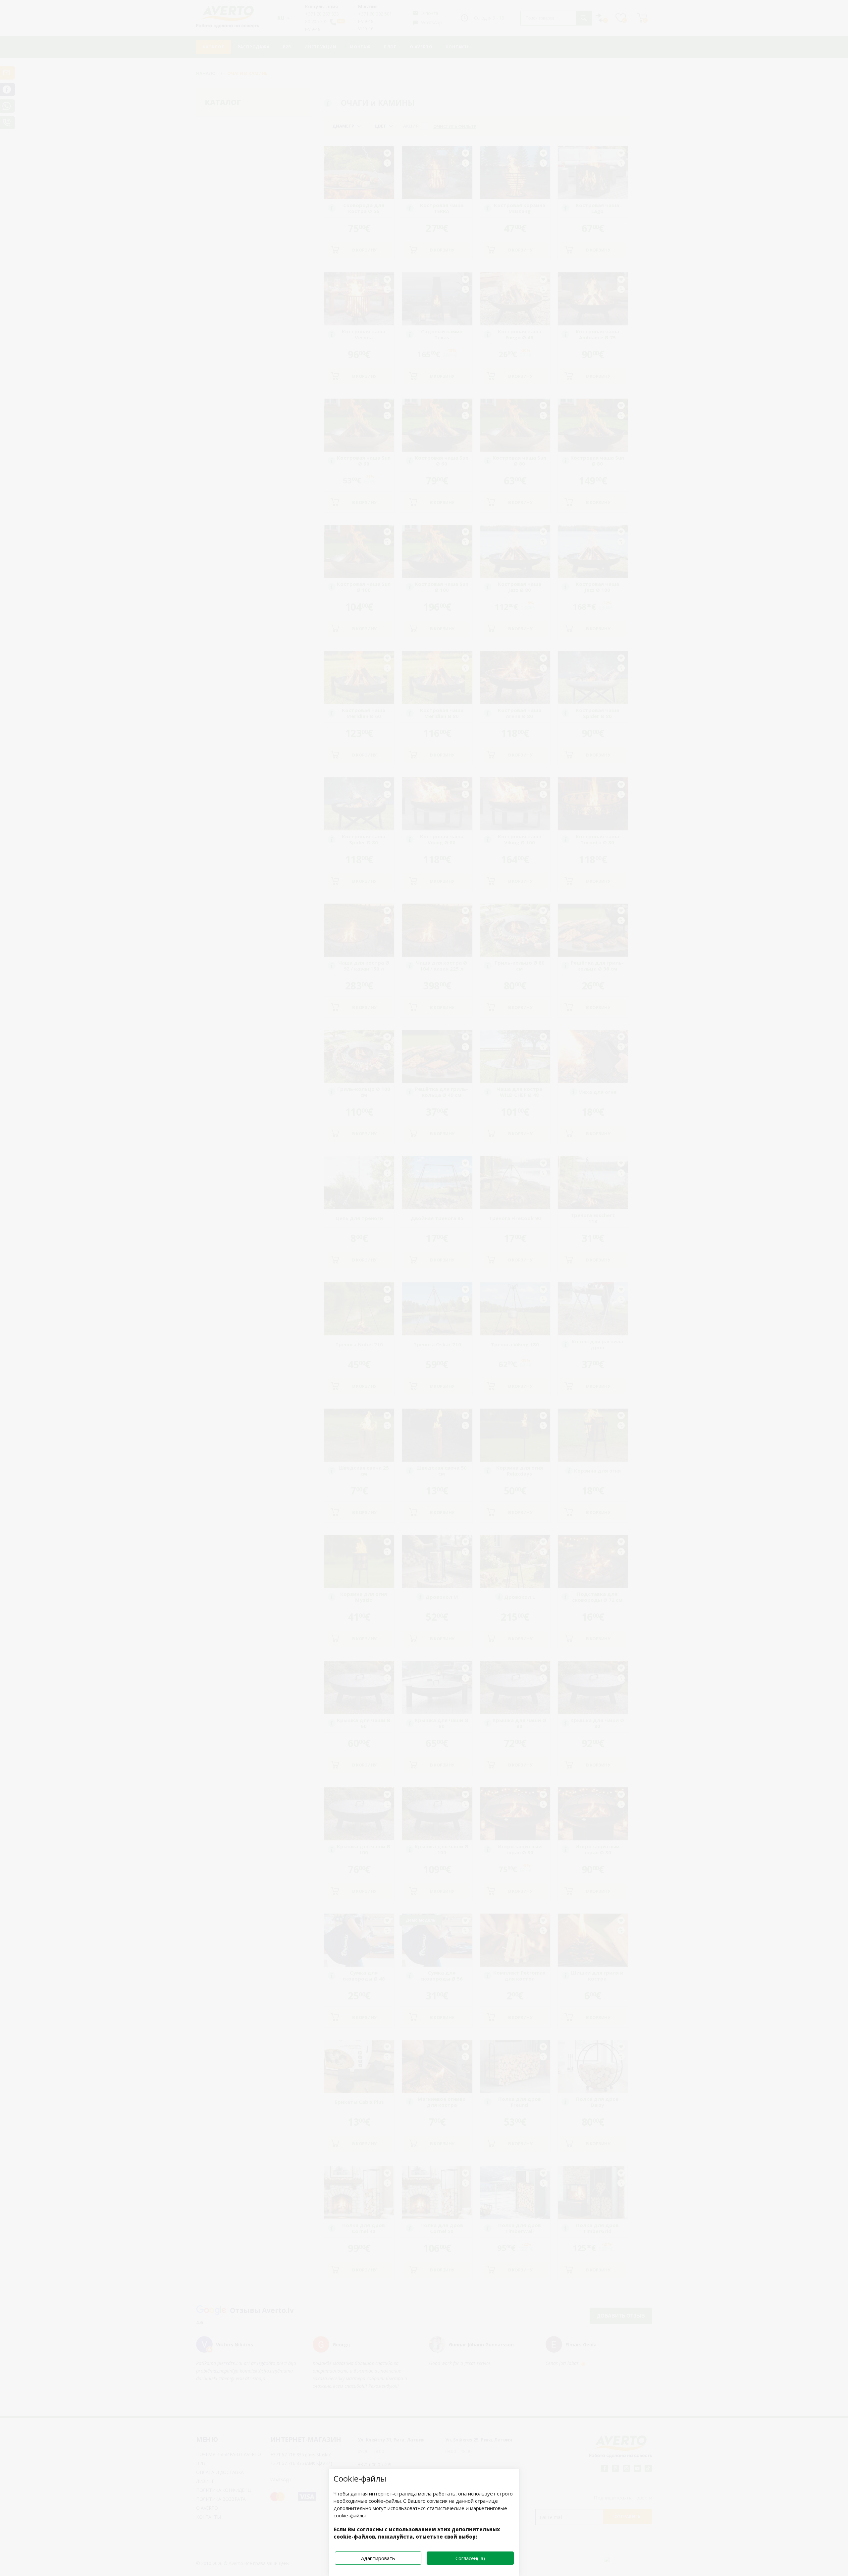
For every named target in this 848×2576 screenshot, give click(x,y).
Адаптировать (378, 2558)
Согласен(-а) (470, 2558)
